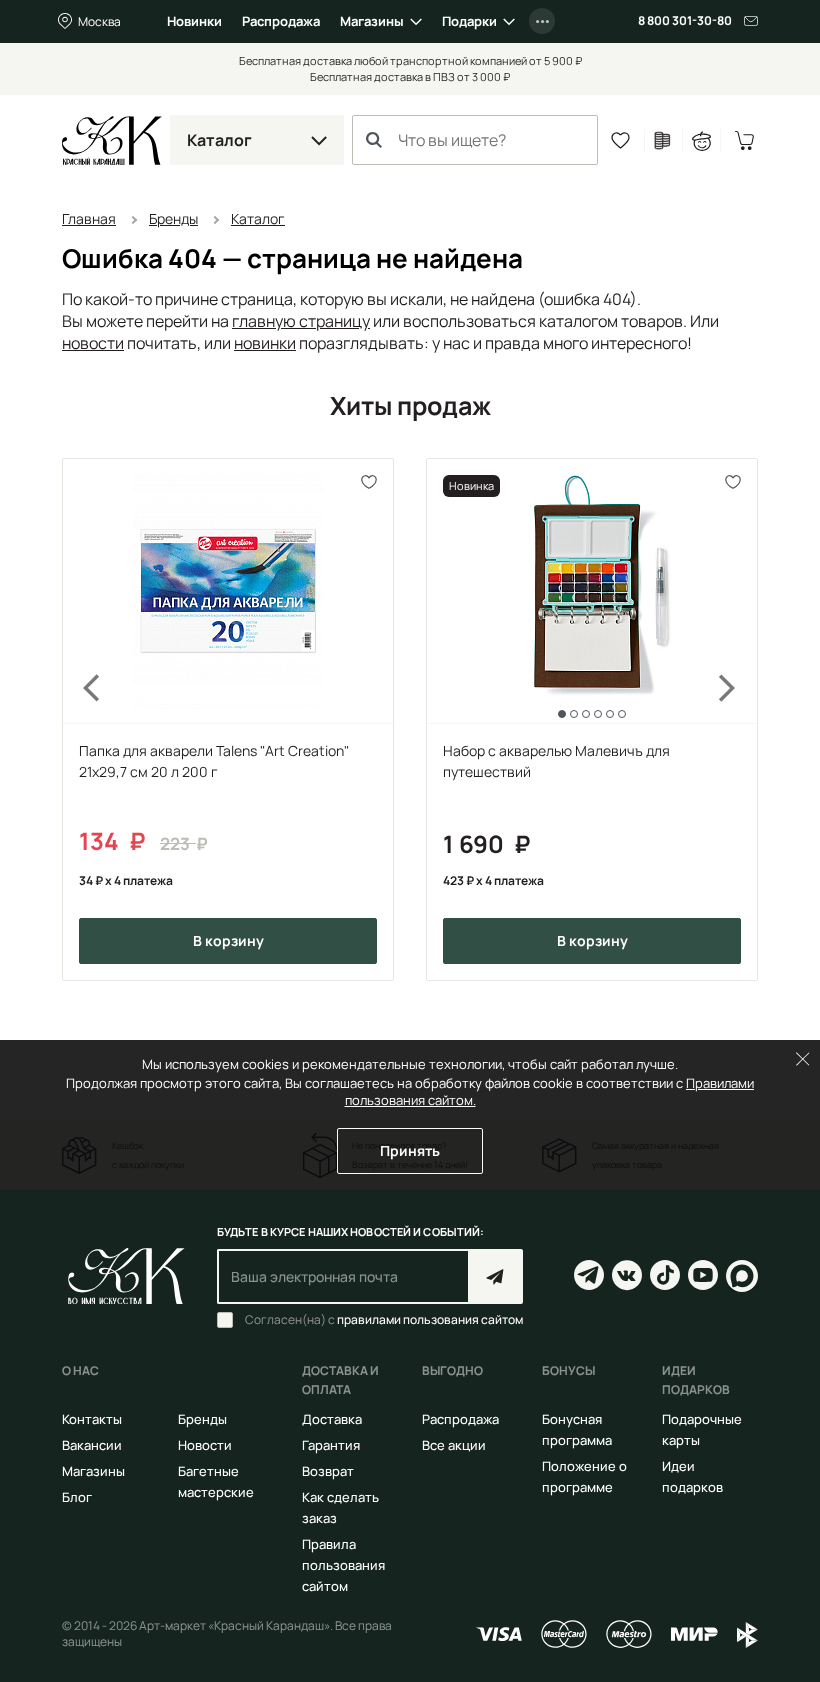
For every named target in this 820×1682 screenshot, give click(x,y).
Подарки (469, 21)
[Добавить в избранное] (369, 482)
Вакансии (92, 1445)
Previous (80, 719)
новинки (265, 343)
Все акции (454, 1445)
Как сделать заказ (340, 1507)
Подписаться (495, 1276)
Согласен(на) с (384, 1320)
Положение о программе (584, 1476)
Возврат (328, 1471)
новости (93, 343)
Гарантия (331, 1445)
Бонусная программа (577, 1429)
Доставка (332, 1419)
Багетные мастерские (216, 1481)
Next (740, 719)
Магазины (372, 21)
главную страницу (301, 321)
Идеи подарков (692, 1476)
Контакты (92, 1419)
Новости (205, 1445)
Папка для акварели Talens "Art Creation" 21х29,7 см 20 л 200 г (214, 761)
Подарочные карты (702, 1429)
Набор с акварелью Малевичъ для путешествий (556, 761)
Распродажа (281, 21)
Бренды (202, 1419)
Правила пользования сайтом (343, 1565)
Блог (77, 1497)
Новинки (194, 21)
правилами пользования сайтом (430, 1319)
